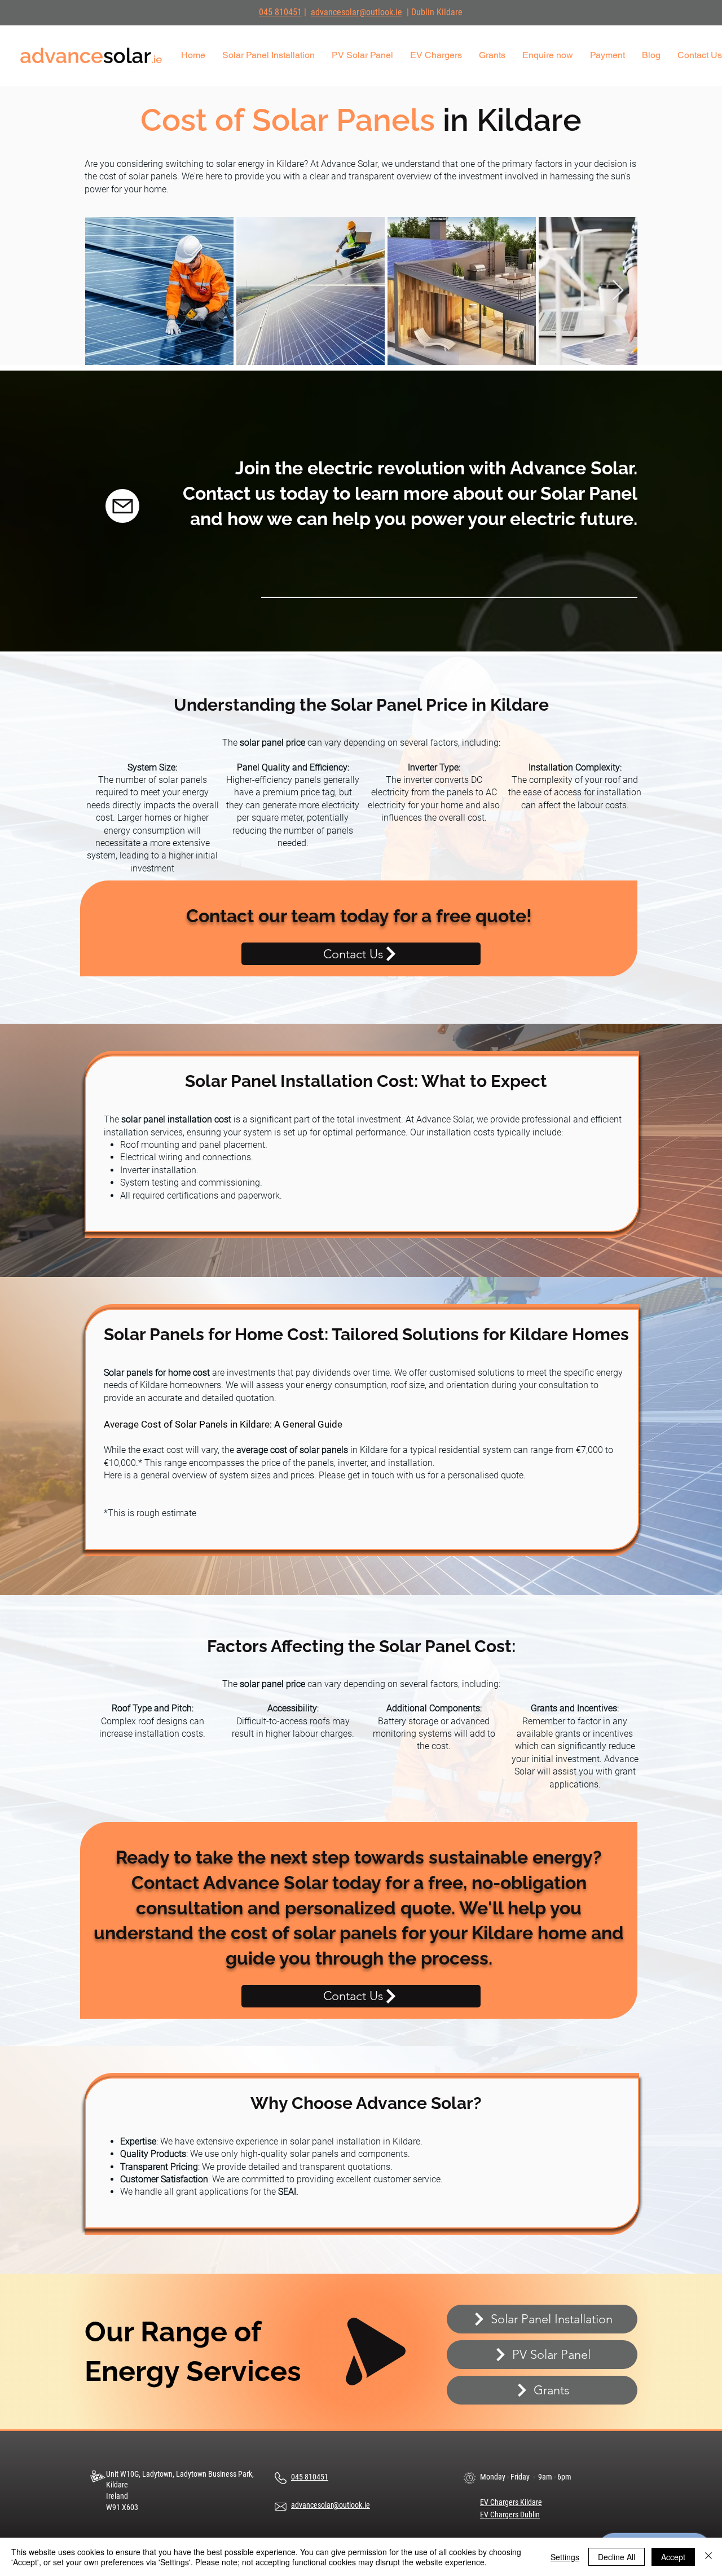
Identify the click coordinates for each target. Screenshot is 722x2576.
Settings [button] (565, 2557)
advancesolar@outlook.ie (356, 12)
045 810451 (280, 12)
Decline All (617, 2557)
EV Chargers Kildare (511, 2502)
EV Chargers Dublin (510, 2515)
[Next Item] (618, 291)
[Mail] (122, 506)
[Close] (708, 2557)
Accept (673, 2557)
